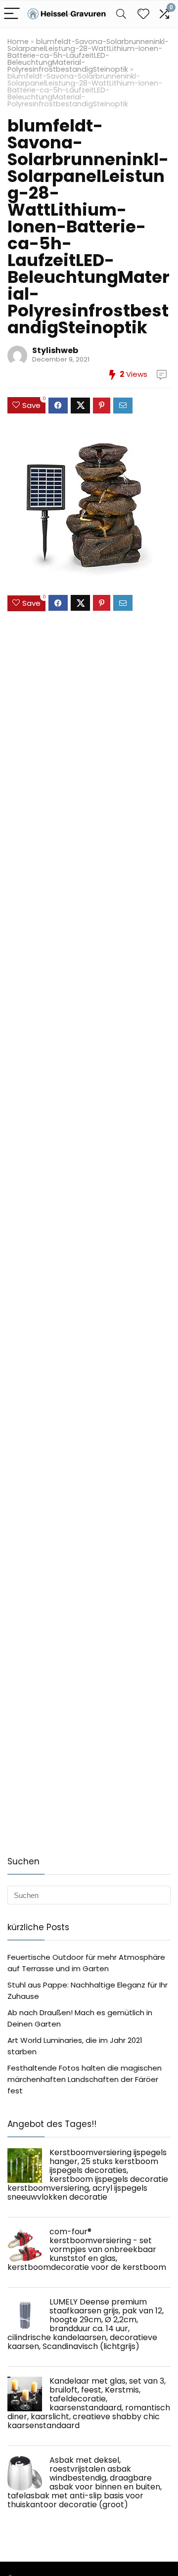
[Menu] (12, 14)
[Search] (121, 14)
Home (18, 42)
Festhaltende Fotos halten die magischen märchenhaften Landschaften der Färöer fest (85, 2079)
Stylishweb (55, 350)
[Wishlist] (143, 14)
